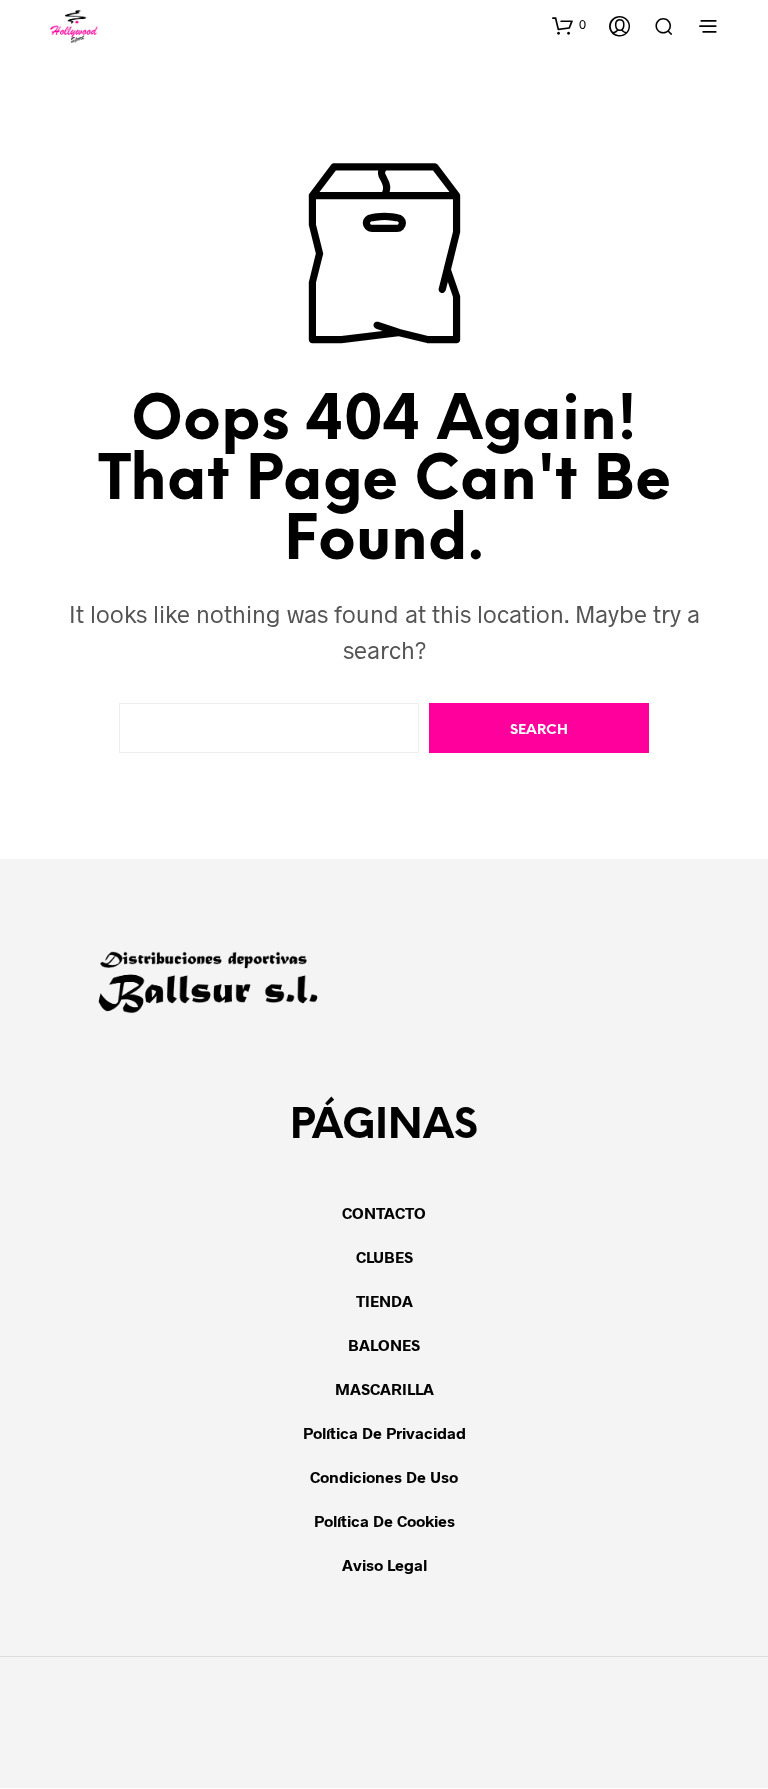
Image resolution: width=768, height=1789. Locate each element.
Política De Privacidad (384, 1432)
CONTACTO (384, 1212)
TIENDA (384, 1300)
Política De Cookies (384, 1520)
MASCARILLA (384, 1388)
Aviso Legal (384, 1564)
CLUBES (384, 1256)
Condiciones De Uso (384, 1476)
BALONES (384, 1344)
